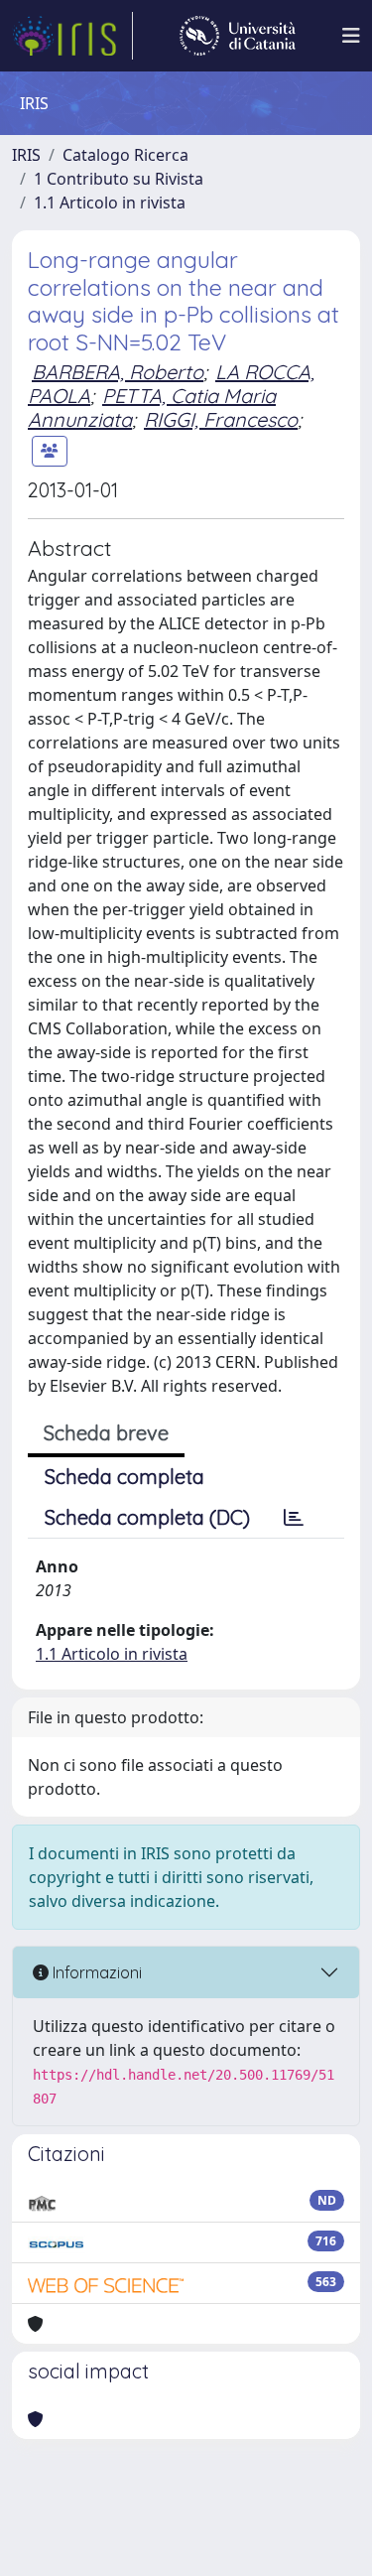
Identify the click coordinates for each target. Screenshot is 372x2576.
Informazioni (95, 1972)
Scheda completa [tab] (124, 1477)
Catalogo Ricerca (125, 155)
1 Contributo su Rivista (119, 179)
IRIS (26, 155)
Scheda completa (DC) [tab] (147, 1517)
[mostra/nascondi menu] (351, 36)
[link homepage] (72, 36)
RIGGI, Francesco (221, 419)
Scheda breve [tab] (106, 1433)
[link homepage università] (238, 36)
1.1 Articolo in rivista (110, 203)
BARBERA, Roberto (118, 372)
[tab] (294, 1518)
